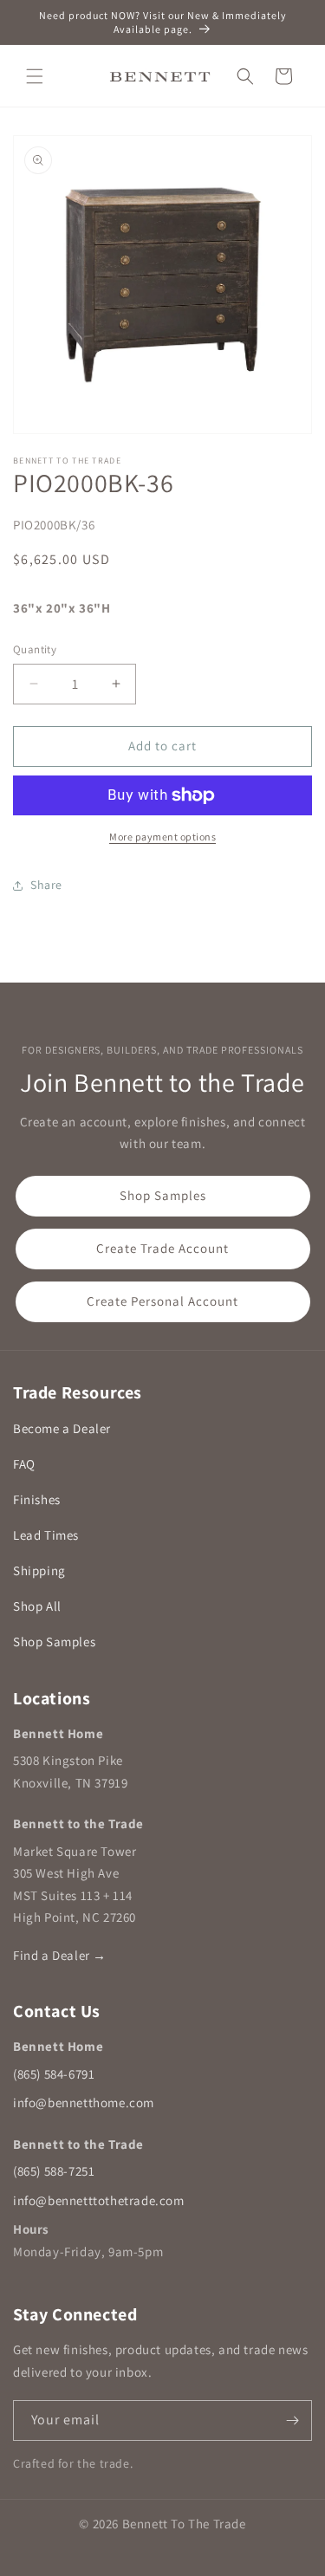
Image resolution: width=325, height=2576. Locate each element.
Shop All (37, 1606)
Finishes (37, 1499)
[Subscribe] (292, 2420)
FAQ (24, 1464)
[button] (35, 76)
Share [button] (46, 885)
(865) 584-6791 (54, 2074)
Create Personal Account (162, 1301)
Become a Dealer (62, 1428)
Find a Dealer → (60, 1955)
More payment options (162, 837)
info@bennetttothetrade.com (99, 2200)
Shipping (39, 1570)
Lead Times (46, 1535)
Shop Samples (163, 1195)
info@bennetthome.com (84, 2102)
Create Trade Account (162, 1248)
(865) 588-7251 (54, 2171)
